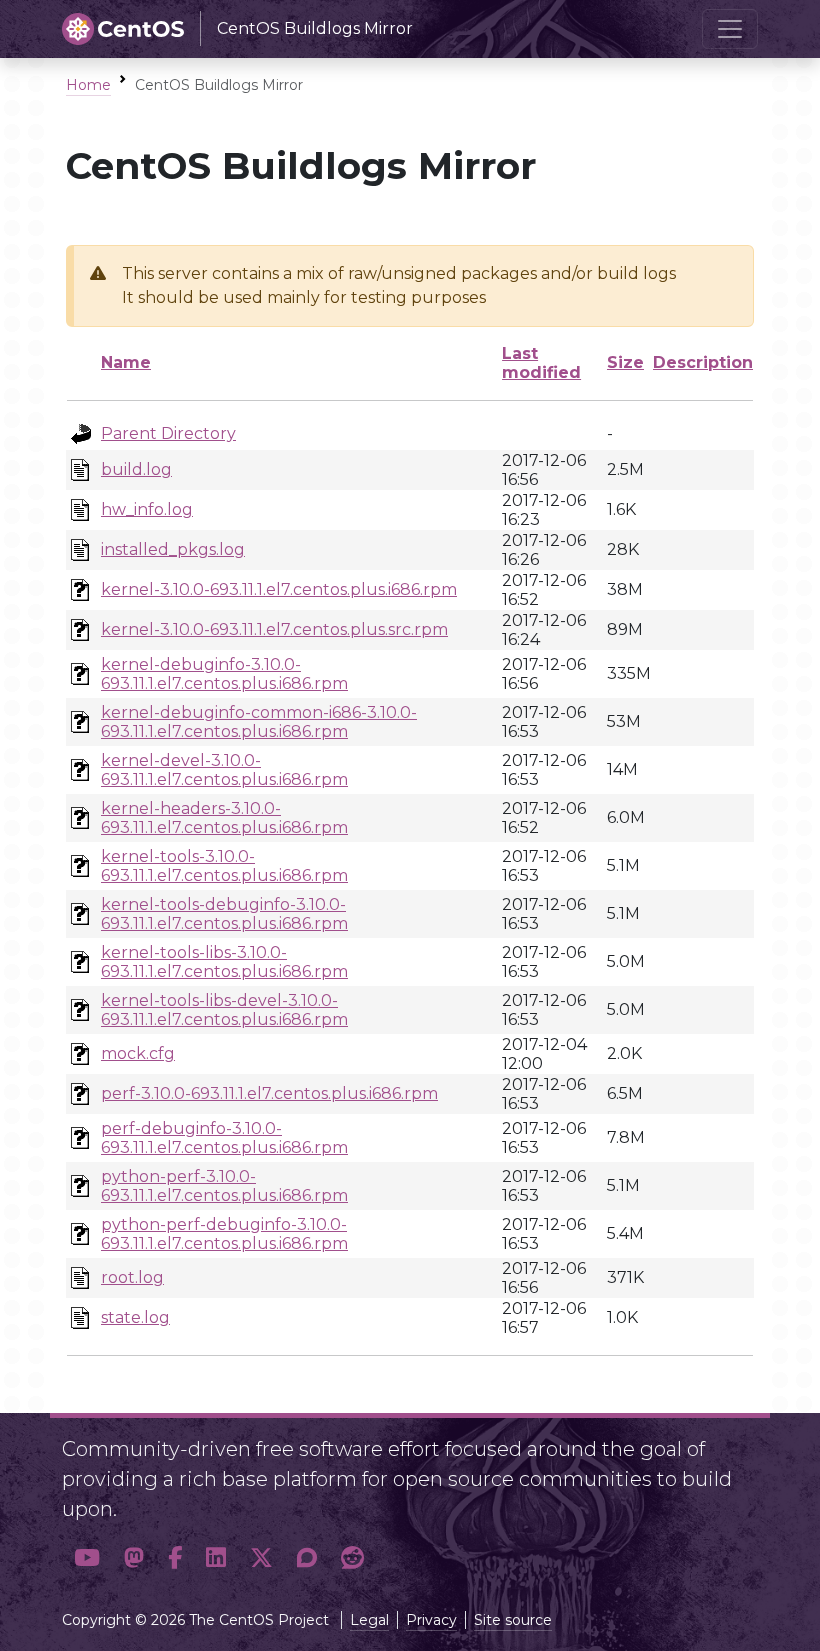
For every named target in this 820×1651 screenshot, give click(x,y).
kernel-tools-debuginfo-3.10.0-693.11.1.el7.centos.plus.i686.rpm (224, 914)
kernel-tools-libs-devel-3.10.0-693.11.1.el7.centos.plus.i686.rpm (224, 1010)
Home (88, 85)
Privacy (431, 1620)
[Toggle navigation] (730, 29)
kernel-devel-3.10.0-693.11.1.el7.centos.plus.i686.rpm (224, 770)
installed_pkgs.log (173, 549)
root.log (132, 1277)
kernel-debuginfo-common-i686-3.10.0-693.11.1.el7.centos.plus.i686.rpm (259, 722)
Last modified (541, 363)
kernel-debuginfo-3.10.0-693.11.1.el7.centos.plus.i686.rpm (224, 674)
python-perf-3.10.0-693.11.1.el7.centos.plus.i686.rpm (224, 1186)
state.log (135, 1317)
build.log (136, 469)
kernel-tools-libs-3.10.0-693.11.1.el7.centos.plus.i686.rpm (224, 962)
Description (703, 362)
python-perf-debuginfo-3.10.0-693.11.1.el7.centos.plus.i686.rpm (224, 1234)
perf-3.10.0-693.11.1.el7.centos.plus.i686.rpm (269, 1093)
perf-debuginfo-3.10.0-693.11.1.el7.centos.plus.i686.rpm (224, 1138)
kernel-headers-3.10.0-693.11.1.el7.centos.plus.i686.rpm (224, 818)
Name (126, 362)
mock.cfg (138, 1053)
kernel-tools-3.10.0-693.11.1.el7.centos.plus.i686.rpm (224, 866)
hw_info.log (147, 509)
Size (625, 362)
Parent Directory (168, 433)
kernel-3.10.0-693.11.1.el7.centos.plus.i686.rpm (279, 589)
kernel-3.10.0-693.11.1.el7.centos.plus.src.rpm (274, 629)
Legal (369, 1620)
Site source (513, 1620)
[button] (87, 1557)
